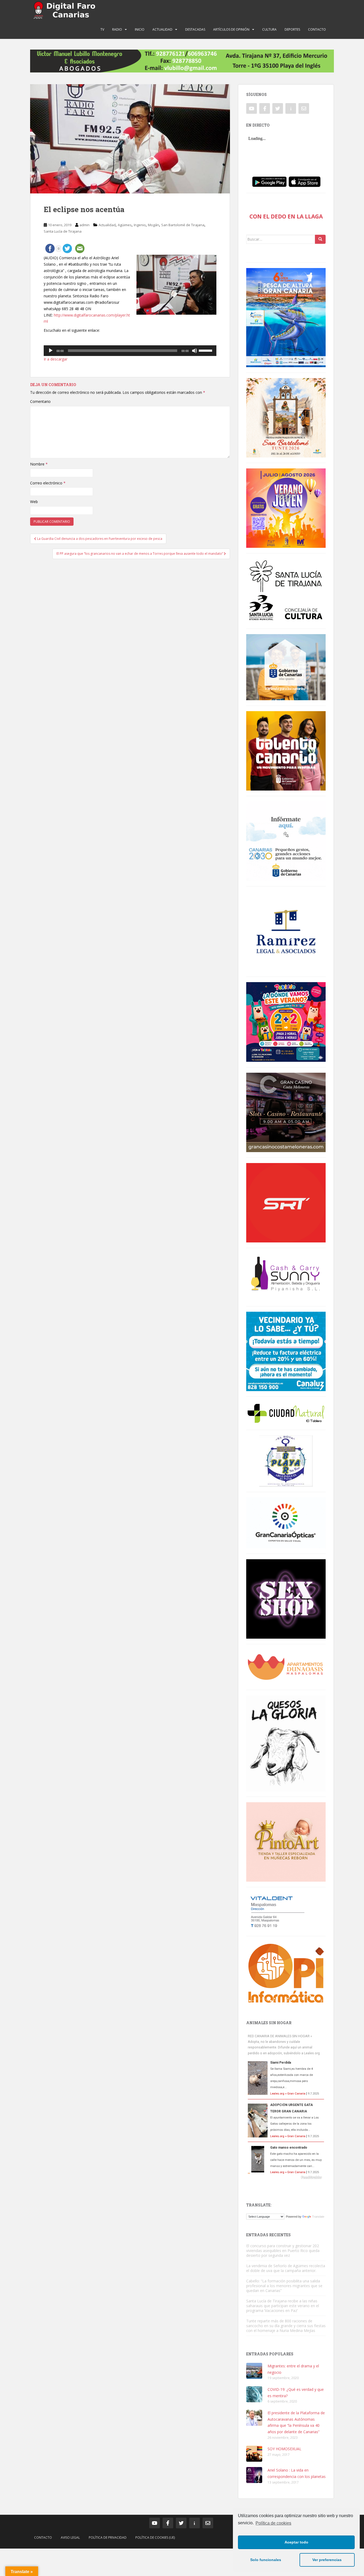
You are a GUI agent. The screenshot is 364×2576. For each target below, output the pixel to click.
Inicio (140, 29)
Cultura (269, 29)
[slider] (206, 350)
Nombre (39, 464)
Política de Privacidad (108, 2537)
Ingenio (140, 225)
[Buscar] (320, 239)
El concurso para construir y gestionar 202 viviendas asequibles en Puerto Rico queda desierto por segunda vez (283, 2251)
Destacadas (195, 29)
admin (84, 225)
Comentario (40, 401)
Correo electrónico (48, 483)
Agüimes (125, 225)
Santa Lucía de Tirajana (63, 231)
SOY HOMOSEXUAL (284, 2449)
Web (34, 502)
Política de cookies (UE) (155, 2537)
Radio (117, 29)
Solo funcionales (266, 2560)
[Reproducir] (51, 351)
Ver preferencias (327, 2560)
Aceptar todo (296, 2542)
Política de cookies (273, 2523)
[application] (130, 351)
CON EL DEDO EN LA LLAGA (286, 216)
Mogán (153, 225)
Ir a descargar (56, 359)
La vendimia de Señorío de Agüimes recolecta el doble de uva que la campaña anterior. (286, 2268)
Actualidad (162, 29)
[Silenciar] (195, 351)
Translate (318, 2217)
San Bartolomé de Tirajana (183, 225)
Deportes (292, 29)
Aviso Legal (70, 2537)
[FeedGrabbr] (286, 2177)
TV (102, 29)
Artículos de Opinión (231, 29)
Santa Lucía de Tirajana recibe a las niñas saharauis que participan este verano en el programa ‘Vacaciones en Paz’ (283, 2306)
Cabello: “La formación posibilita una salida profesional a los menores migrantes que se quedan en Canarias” (284, 2286)
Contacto (317, 29)
